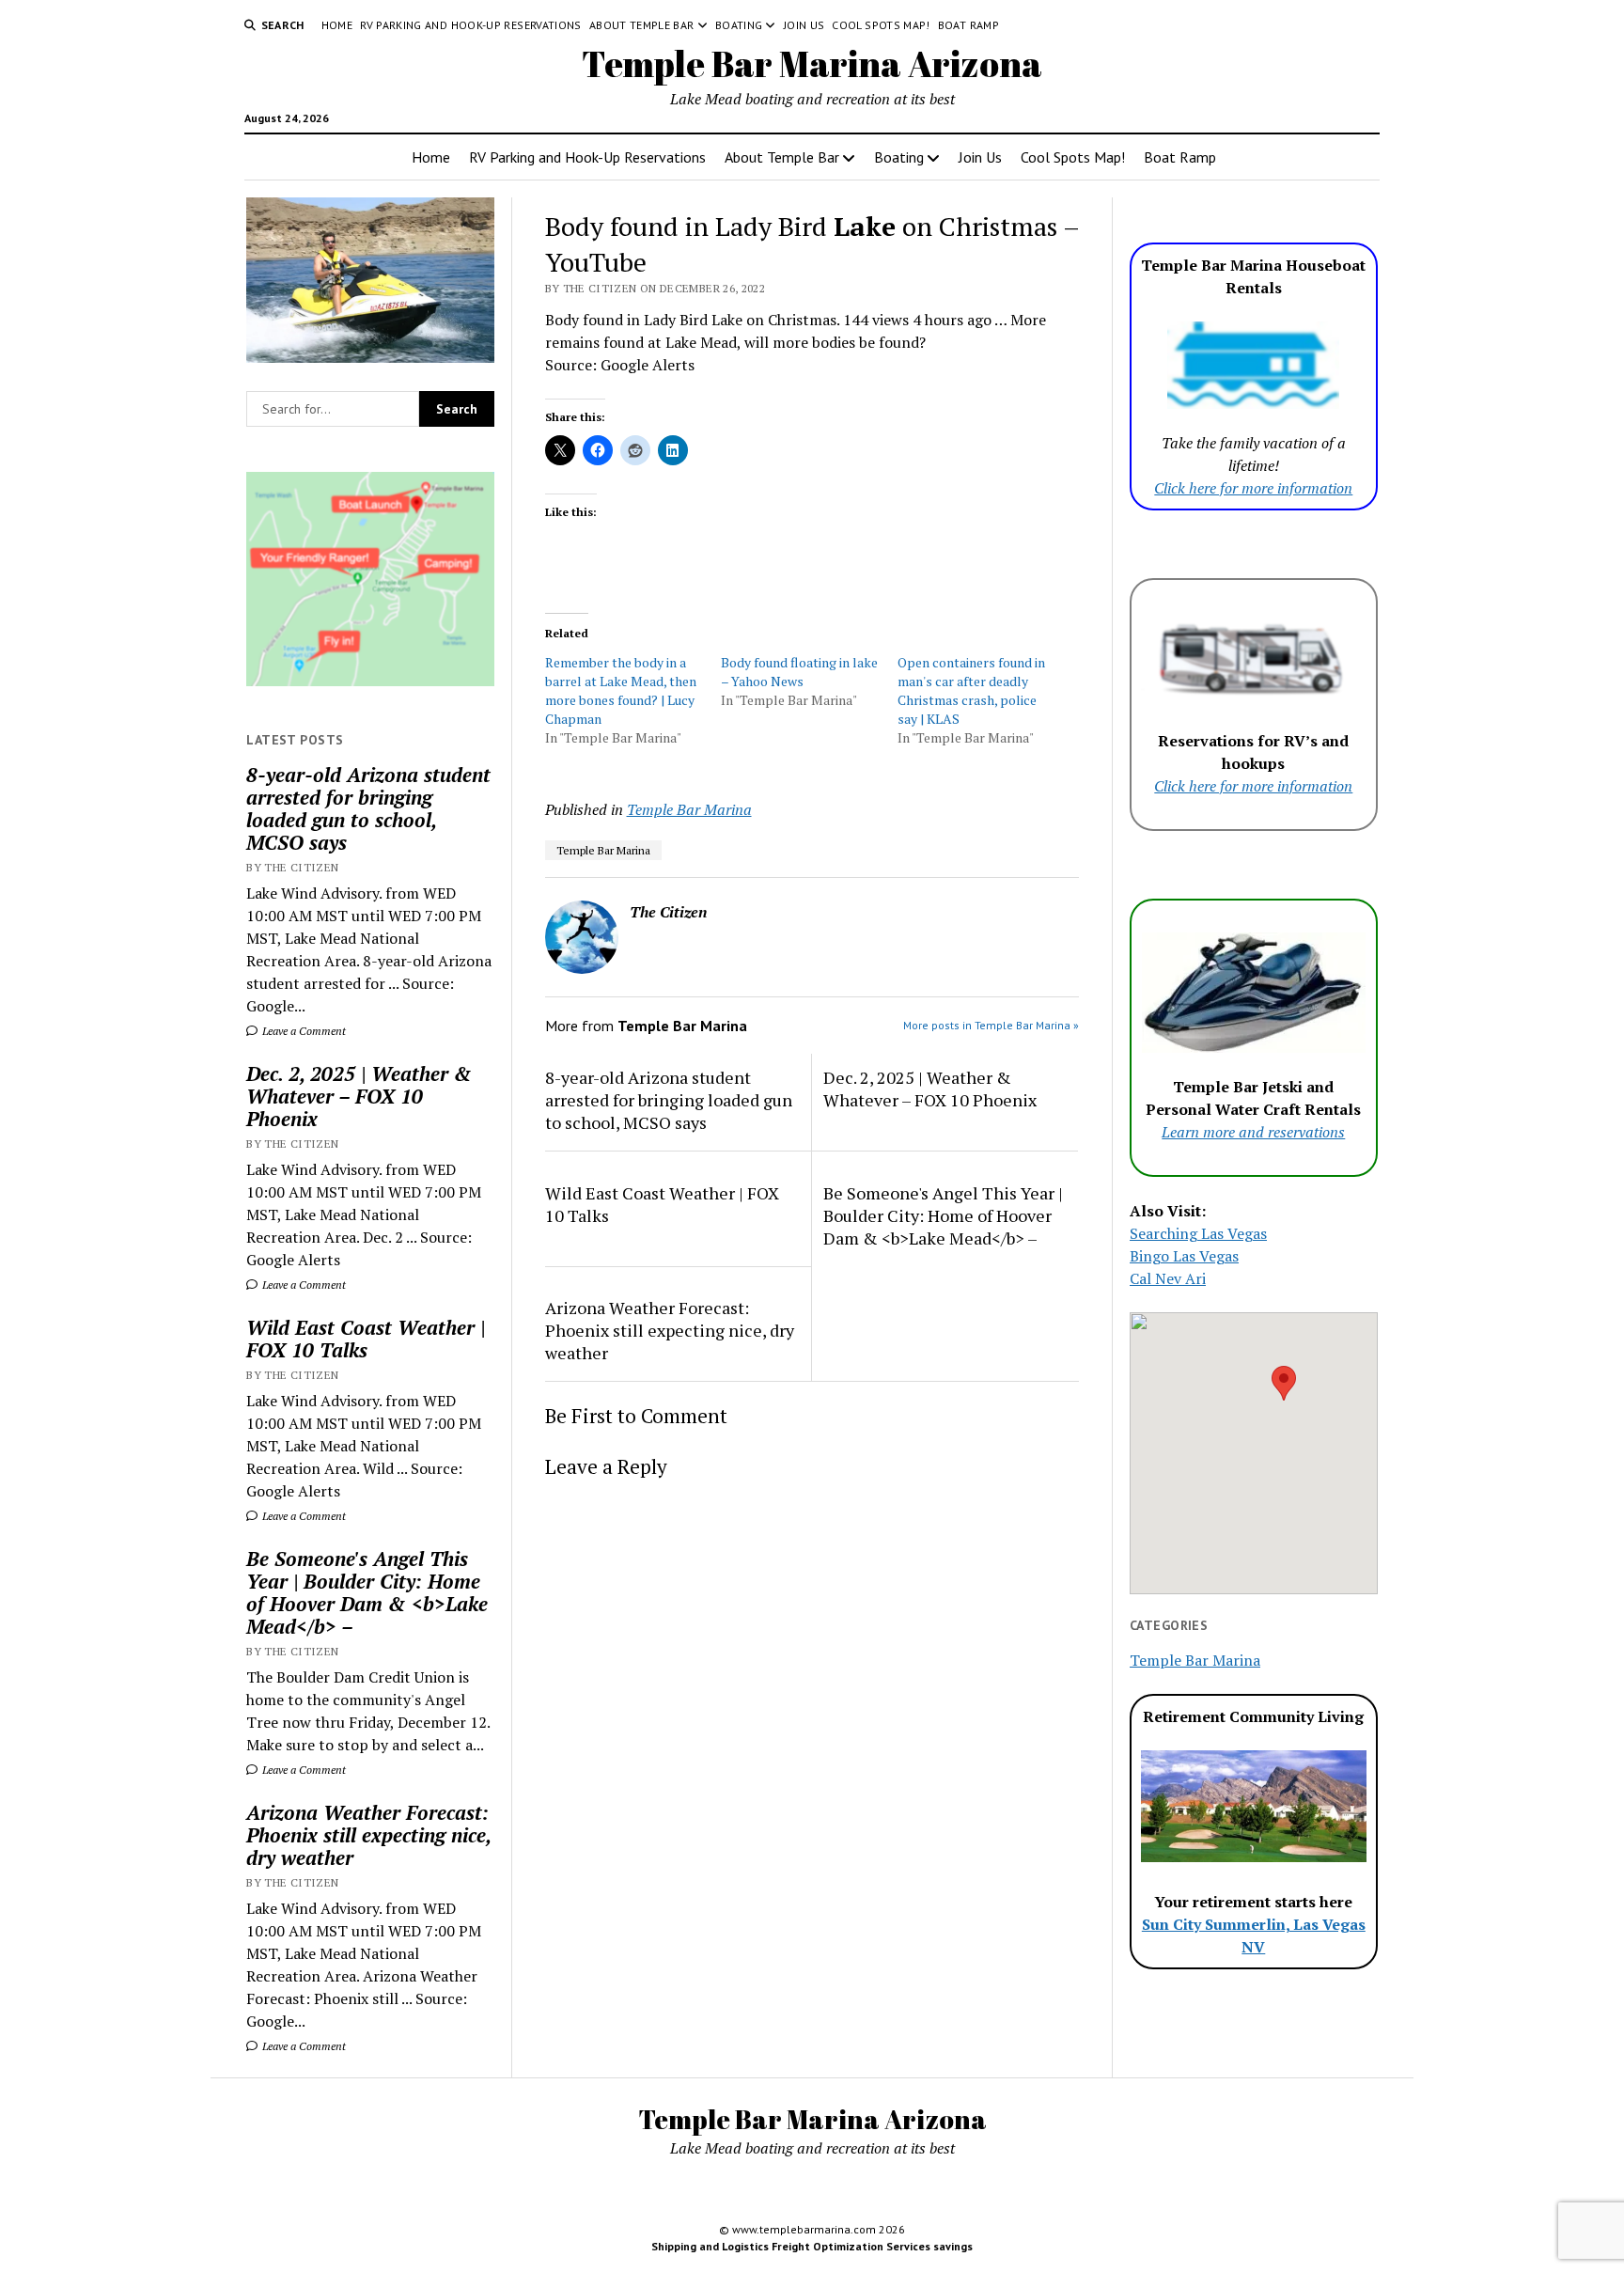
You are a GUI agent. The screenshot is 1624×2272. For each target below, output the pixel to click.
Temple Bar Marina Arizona (812, 63)
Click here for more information (1253, 488)
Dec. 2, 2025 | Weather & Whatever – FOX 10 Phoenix (359, 1096)
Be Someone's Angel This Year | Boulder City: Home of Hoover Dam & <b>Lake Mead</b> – (367, 1592)
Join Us (804, 25)
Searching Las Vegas (1198, 1233)
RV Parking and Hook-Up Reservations (471, 25)
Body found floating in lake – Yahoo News (799, 672)
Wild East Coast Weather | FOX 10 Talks (366, 1339)
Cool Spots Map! (881, 25)
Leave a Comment (303, 1031)
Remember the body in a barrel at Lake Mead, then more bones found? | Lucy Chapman (621, 690)
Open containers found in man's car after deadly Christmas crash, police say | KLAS (971, 690)
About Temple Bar (642, 25)
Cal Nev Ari (1168, 1278)
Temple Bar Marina (689, 809)
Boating (739, 25)
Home (337, 25)
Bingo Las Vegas (1184, 1256)
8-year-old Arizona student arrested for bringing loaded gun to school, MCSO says (368, 808)
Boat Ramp (968, 25)
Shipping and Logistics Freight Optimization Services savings (812, 2246)
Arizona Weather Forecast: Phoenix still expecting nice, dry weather (368, 1835)
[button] (1284, 1383)
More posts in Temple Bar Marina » (991, 1025)
